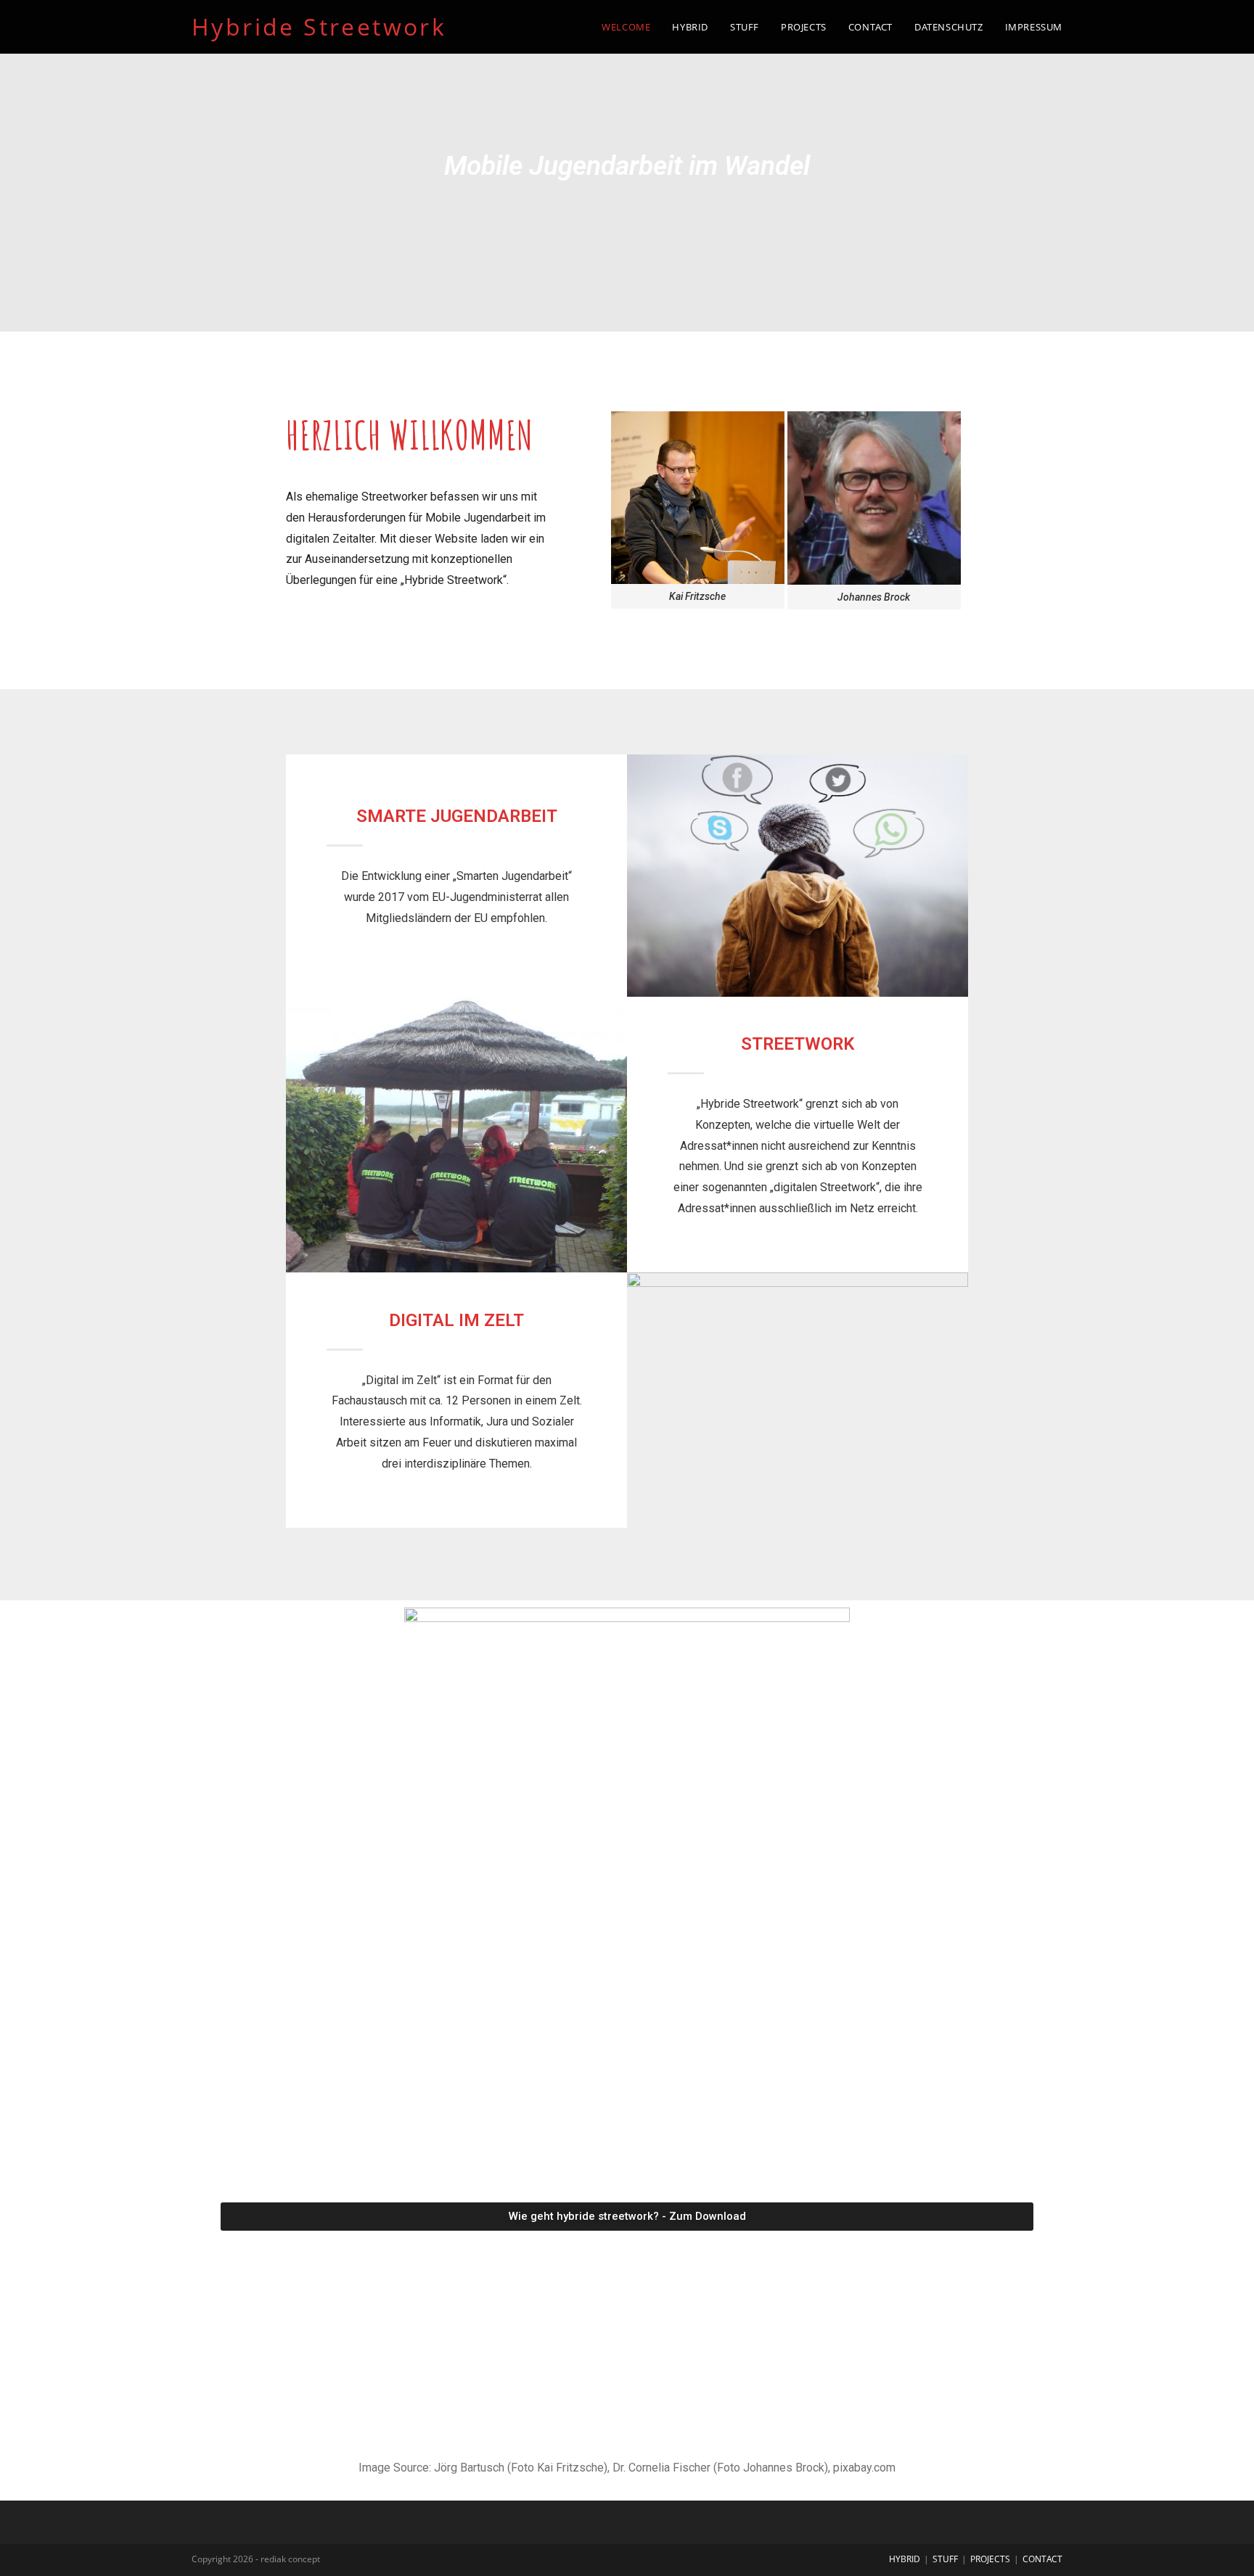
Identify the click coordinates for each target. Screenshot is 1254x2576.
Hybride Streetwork (319, 26)
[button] (300, 1134)
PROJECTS (990, 2559)
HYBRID (905, 2559)
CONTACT (1042, 2559)
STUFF (945, 2559)
